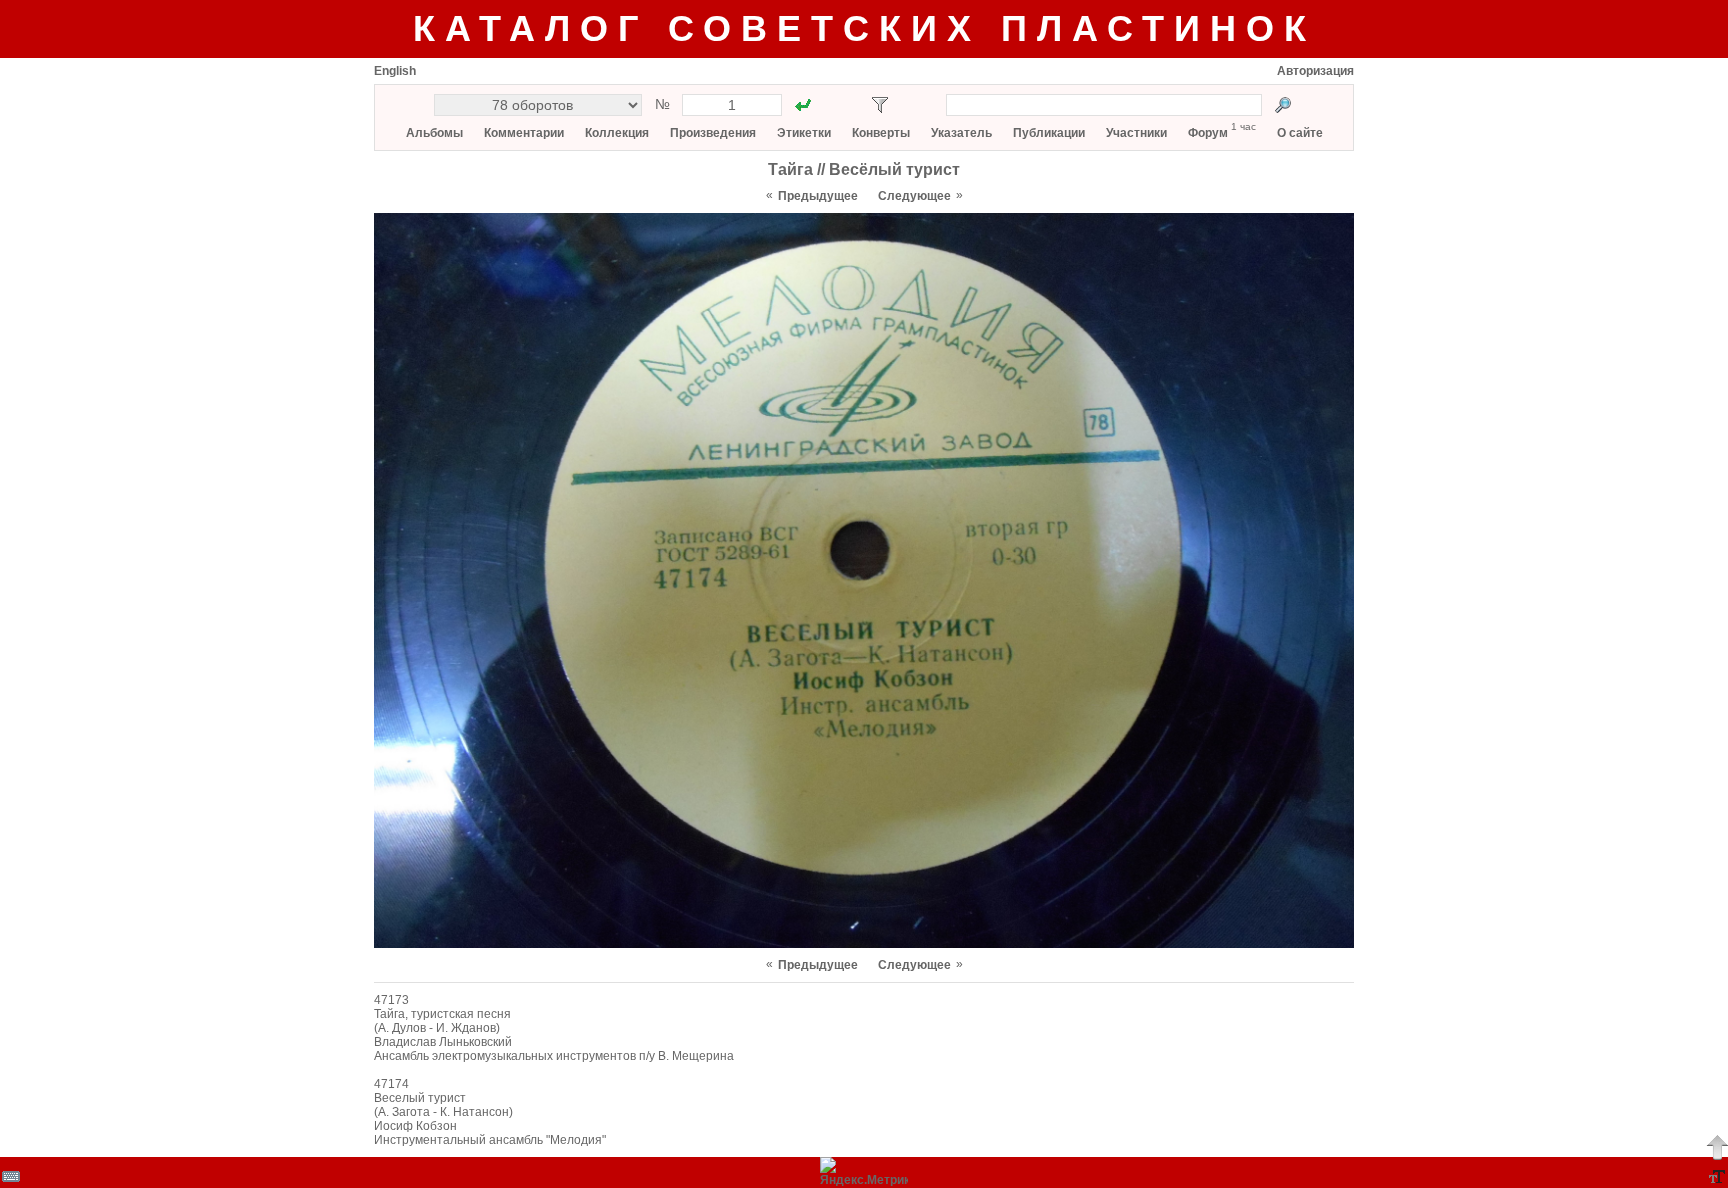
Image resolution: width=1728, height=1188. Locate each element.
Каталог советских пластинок (864, 28)
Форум (1208, 133)
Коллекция (617, 133)
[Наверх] (1717, 1147)
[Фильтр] (880, 105)
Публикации (1049, 133)
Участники (1136, 133)
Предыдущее (818, 196)
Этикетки (804, 133)
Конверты (881, 133)
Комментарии (524, 133)
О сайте (1300, 133)
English (395, 71)
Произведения (713, 133)
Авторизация (1315, 71)
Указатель (961, 133)
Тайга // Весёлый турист (864, 169)
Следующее (914, 196)
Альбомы (434, 133)
